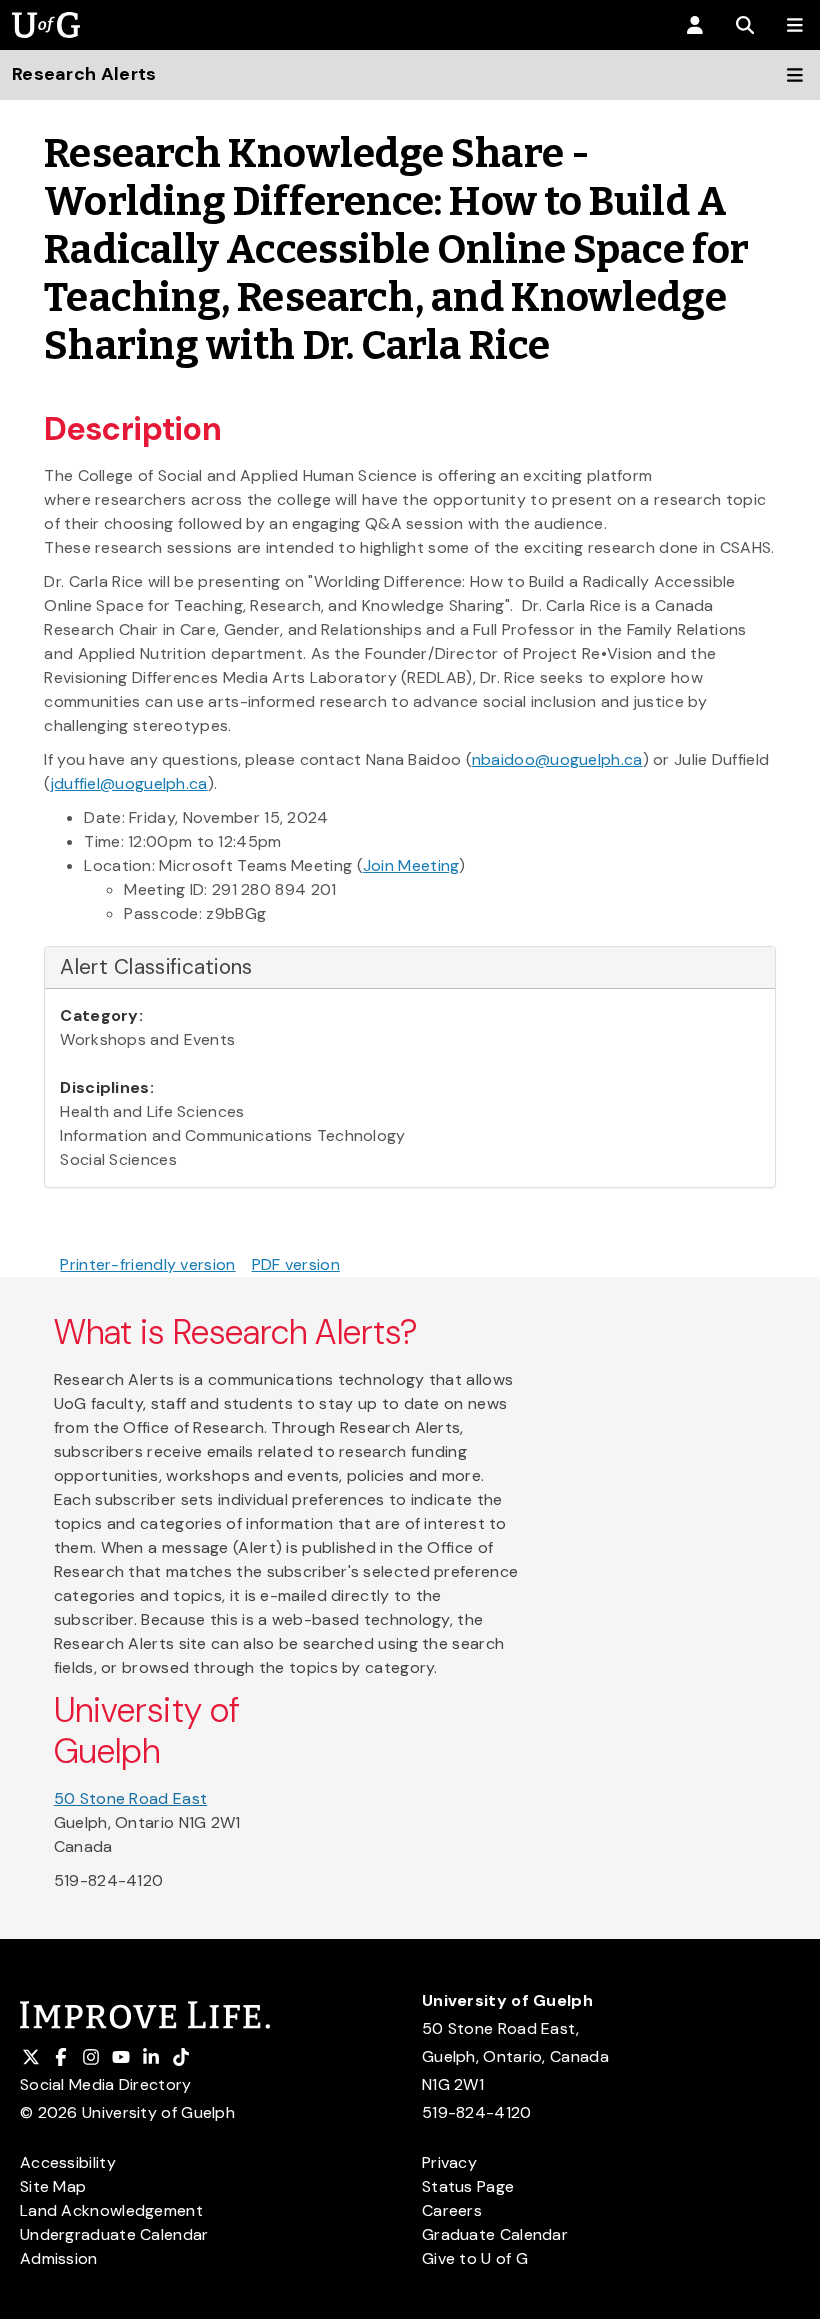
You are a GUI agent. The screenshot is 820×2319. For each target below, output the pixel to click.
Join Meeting (411, 865)
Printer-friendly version (147, 1264)
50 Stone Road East (130, 1798)
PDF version (296, 1264)
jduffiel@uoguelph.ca (129, 783)
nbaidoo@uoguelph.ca (557, 759)
